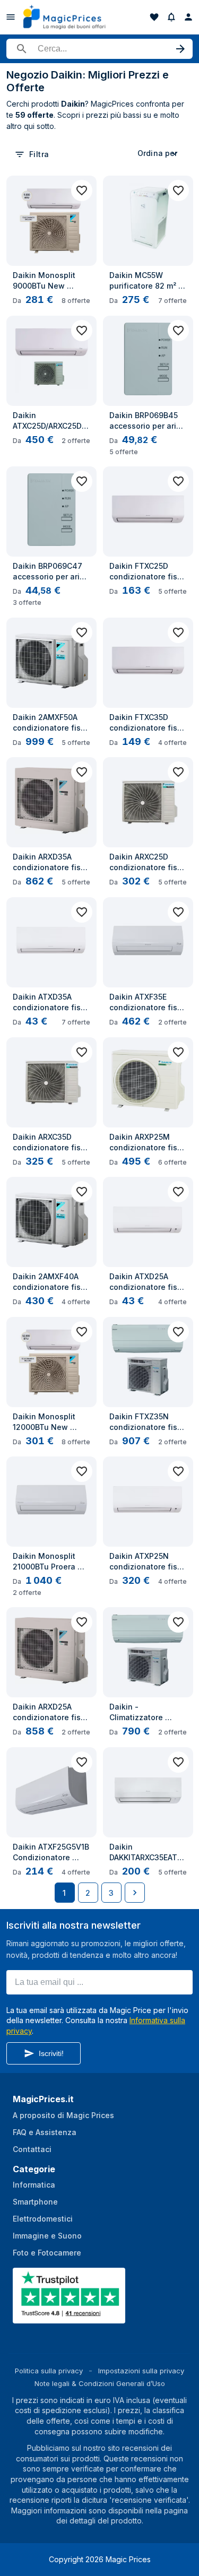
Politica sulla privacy (49, 2371)
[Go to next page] (135, 1893)
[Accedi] (188, 17)
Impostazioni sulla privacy (141, 2371)
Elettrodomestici (43, 2219)
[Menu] (11, 17)
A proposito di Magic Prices (63, 2115)
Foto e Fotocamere (47, 2253)
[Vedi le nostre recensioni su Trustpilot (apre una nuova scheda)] (70, 2317)
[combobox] (159, 153)
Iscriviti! (51, 2053)
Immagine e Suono (47, 2236)
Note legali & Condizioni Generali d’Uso (100, 2383)
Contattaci (32, 2149)
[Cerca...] (99, 49)
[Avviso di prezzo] (171, 17)
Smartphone (35, 2202)
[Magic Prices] (70, 17)
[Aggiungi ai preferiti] (82, 190)
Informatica (34, 2185)
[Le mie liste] (154, 17)
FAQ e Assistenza (45, 2132)
